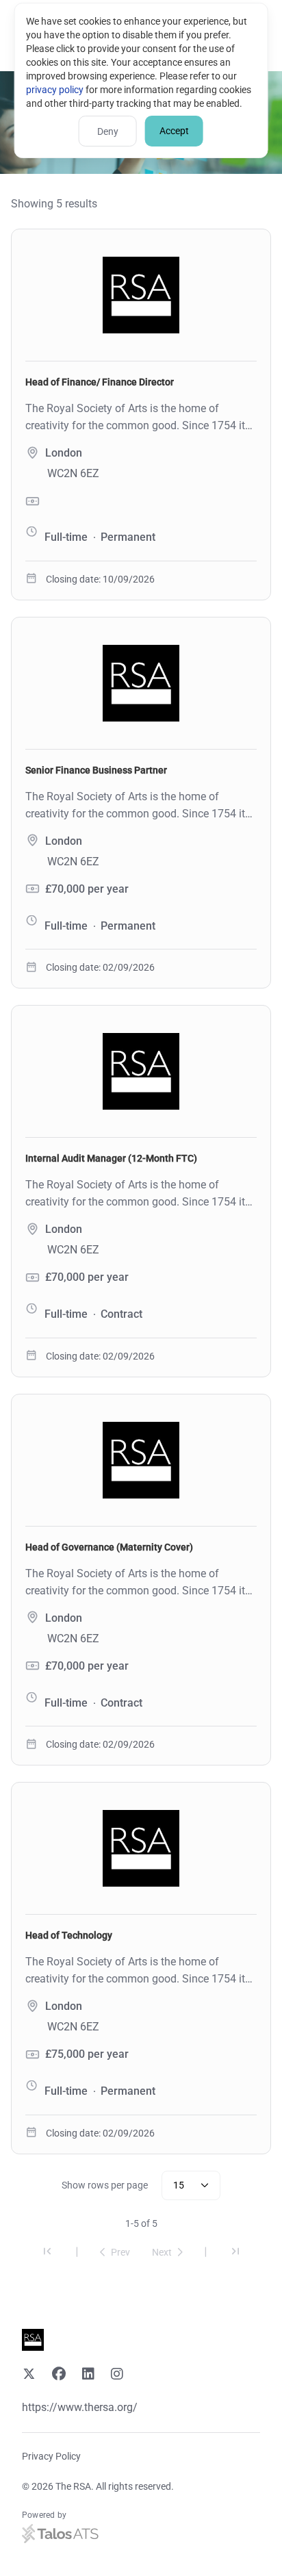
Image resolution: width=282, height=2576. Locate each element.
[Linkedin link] (88, 2375)
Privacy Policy (51, 2456)
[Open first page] (47, 2253)
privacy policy (55, 90)
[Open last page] (235, 2253)
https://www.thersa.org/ (80, 2407)
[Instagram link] (117, 2375)
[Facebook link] (59, 2375)
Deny (108, 131)
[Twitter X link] (29, 2375)
